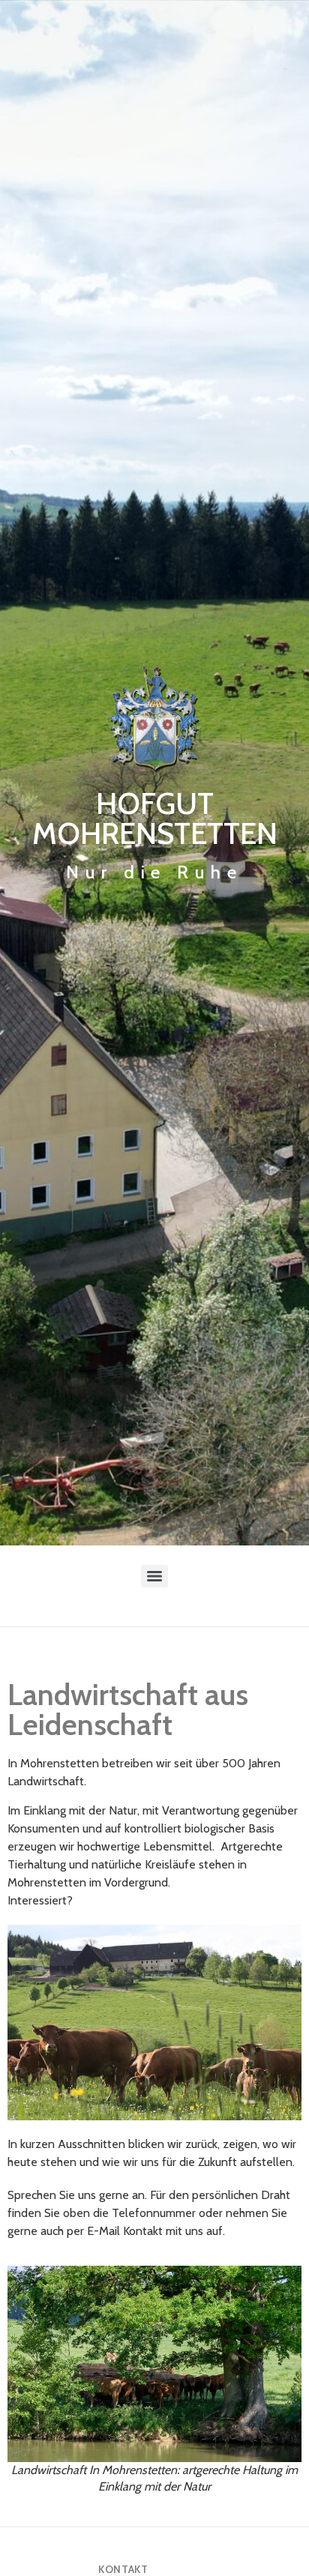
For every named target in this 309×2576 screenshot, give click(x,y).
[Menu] (154, 1576)
